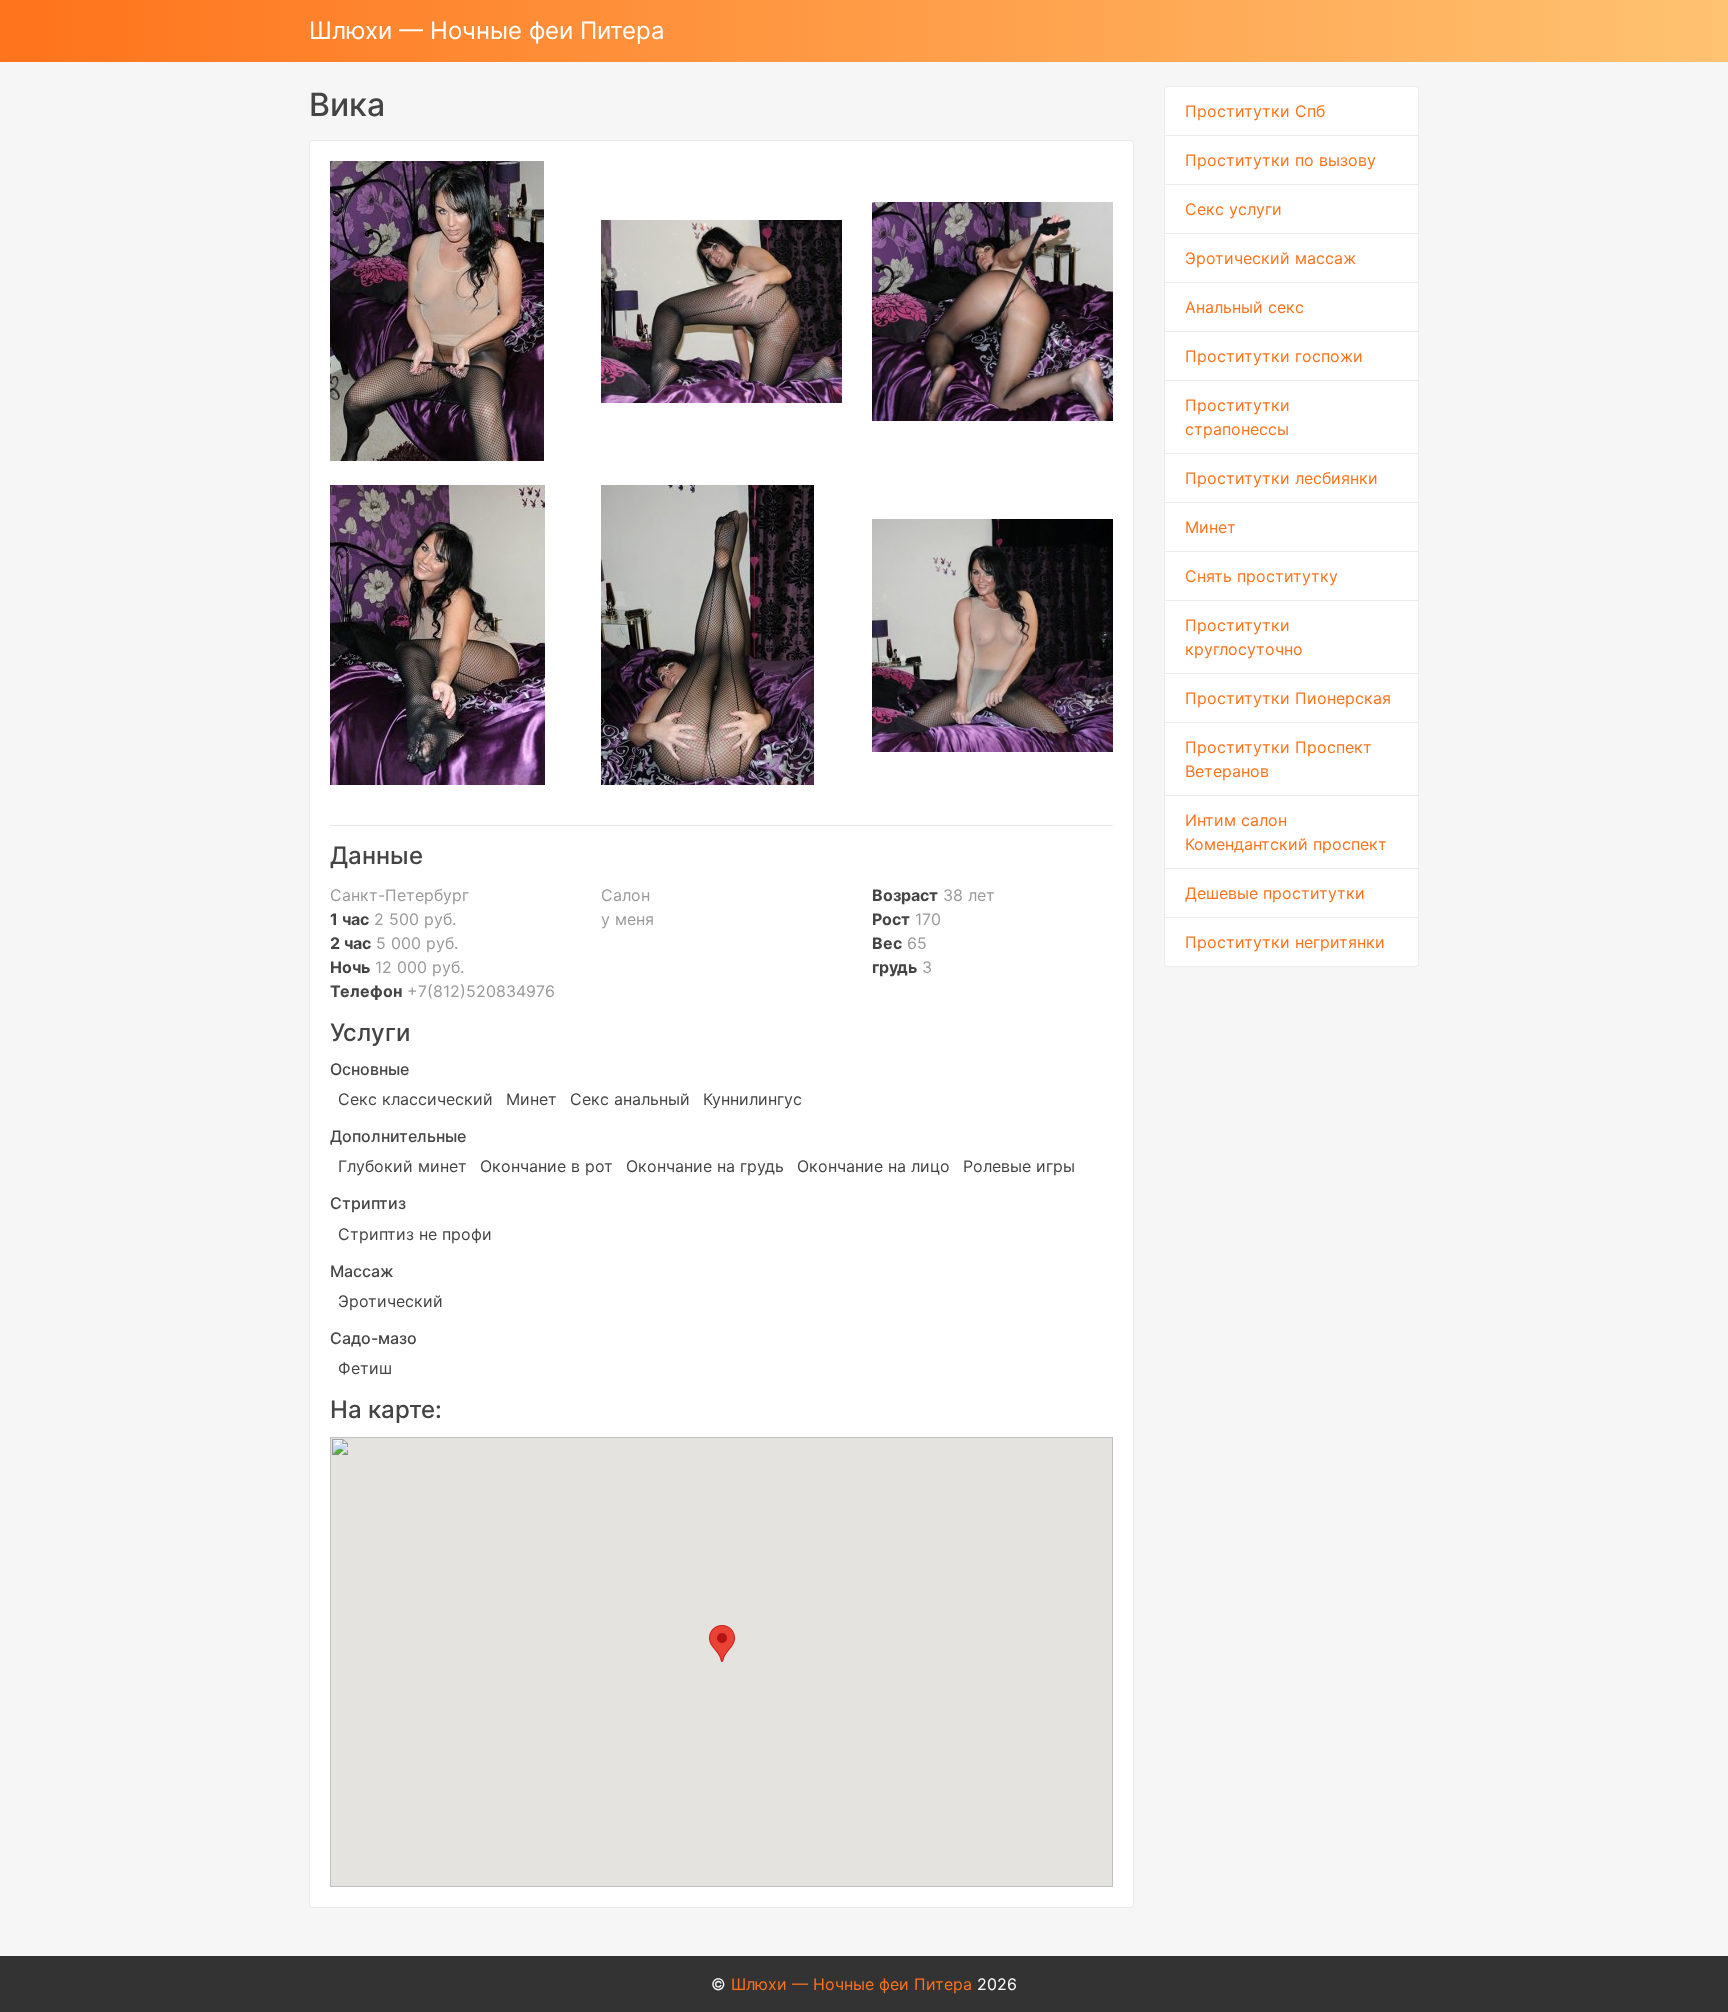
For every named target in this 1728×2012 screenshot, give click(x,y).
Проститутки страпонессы (1237, 417)
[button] (722, 1643)
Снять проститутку (1261, 576)
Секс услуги (1233, 209)
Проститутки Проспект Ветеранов (1278, 759)
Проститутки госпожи (1274, 356)
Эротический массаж (1270, 258)
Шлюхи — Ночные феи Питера (487, 30)
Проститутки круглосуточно (1244, 637)
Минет (1210, 527)
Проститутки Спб (1255, 111)
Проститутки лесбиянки (1281, 478)
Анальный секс (1244, 307)
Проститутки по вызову (1280, 160)
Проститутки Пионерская (1288, 698)
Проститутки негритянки (1285, 942)
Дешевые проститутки (1275, 893)
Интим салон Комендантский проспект (1286, 832)
